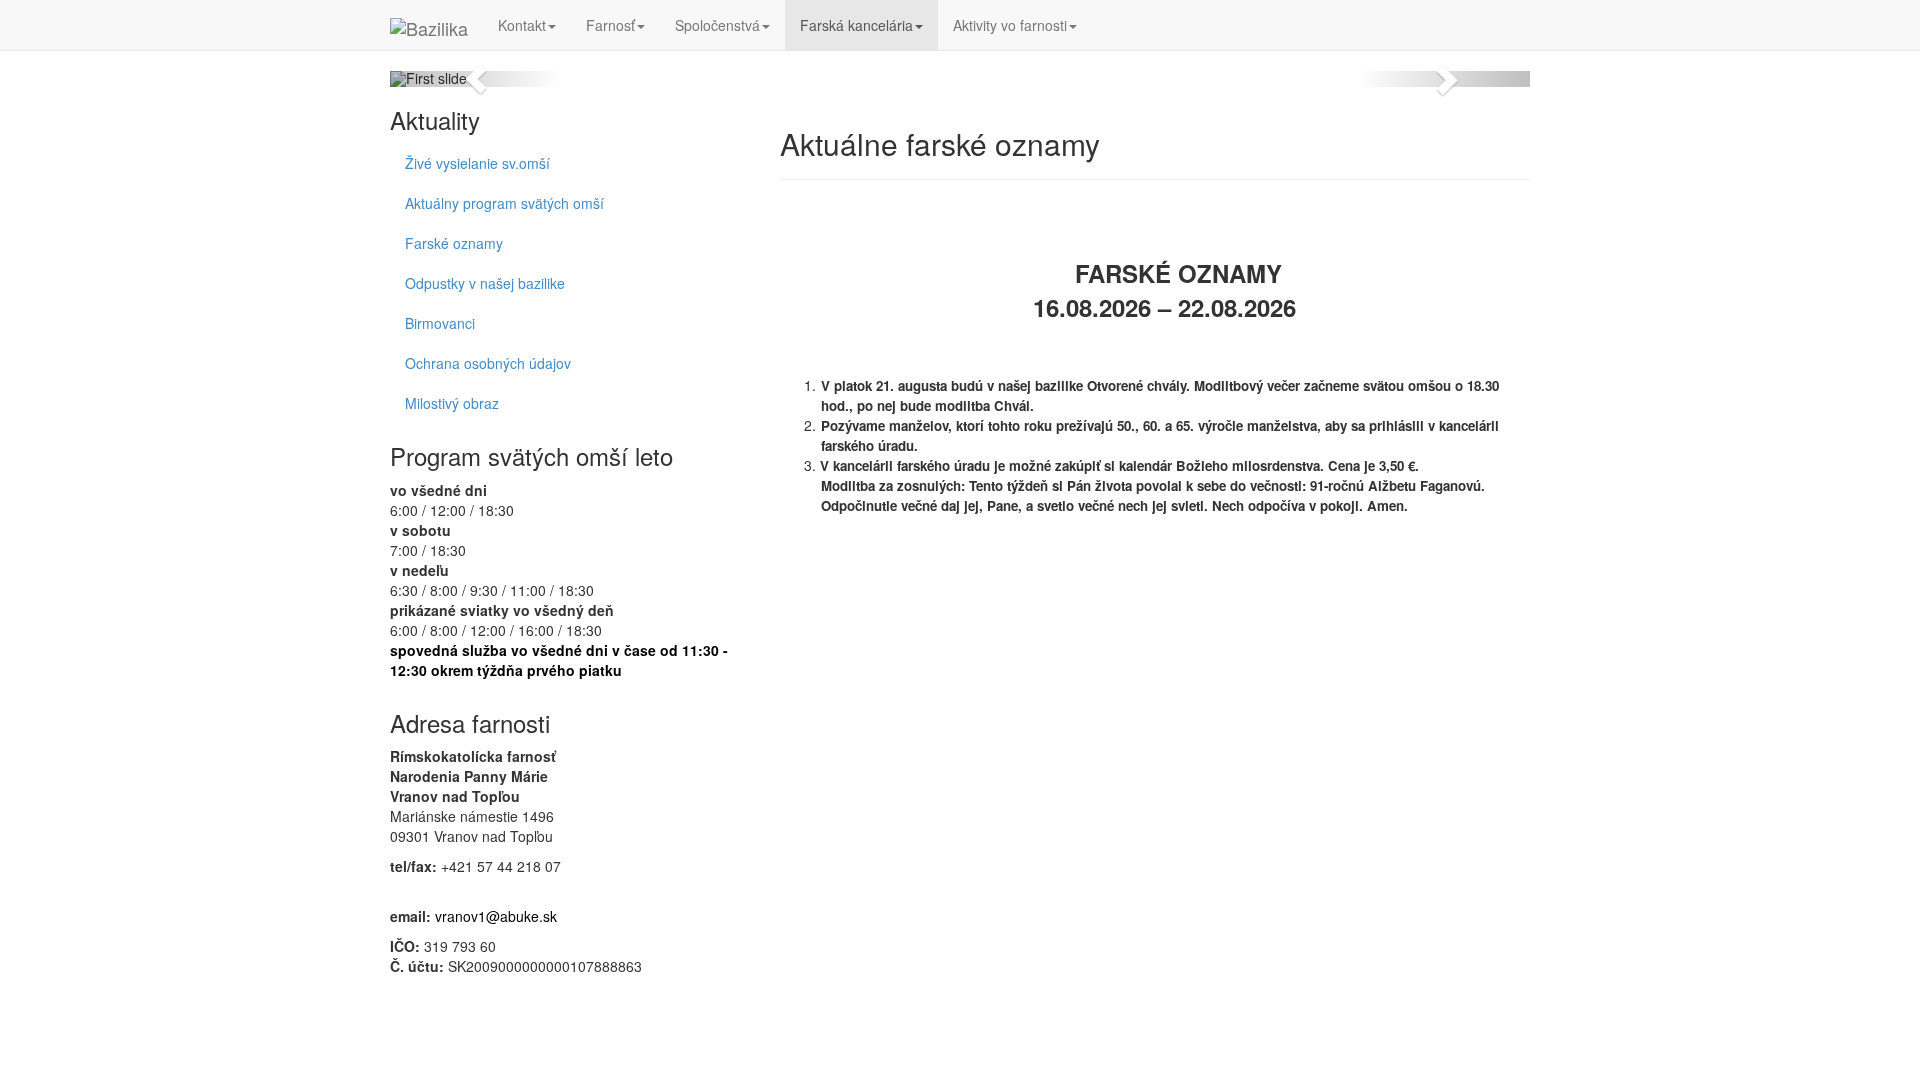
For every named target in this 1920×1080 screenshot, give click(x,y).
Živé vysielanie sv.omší (477, 163)
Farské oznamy (454, 243)
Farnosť (610, 25)
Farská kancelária (856, 25)
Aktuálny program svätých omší (504, 203)
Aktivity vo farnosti (1010, 25)
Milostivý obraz (452, 403)
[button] (475, 79)
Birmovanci (440, 323)
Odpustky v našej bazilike (485, 283)
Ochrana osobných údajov (488, 363)
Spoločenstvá (717, 25)
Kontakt (522, 25)
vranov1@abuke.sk (496, 916)
